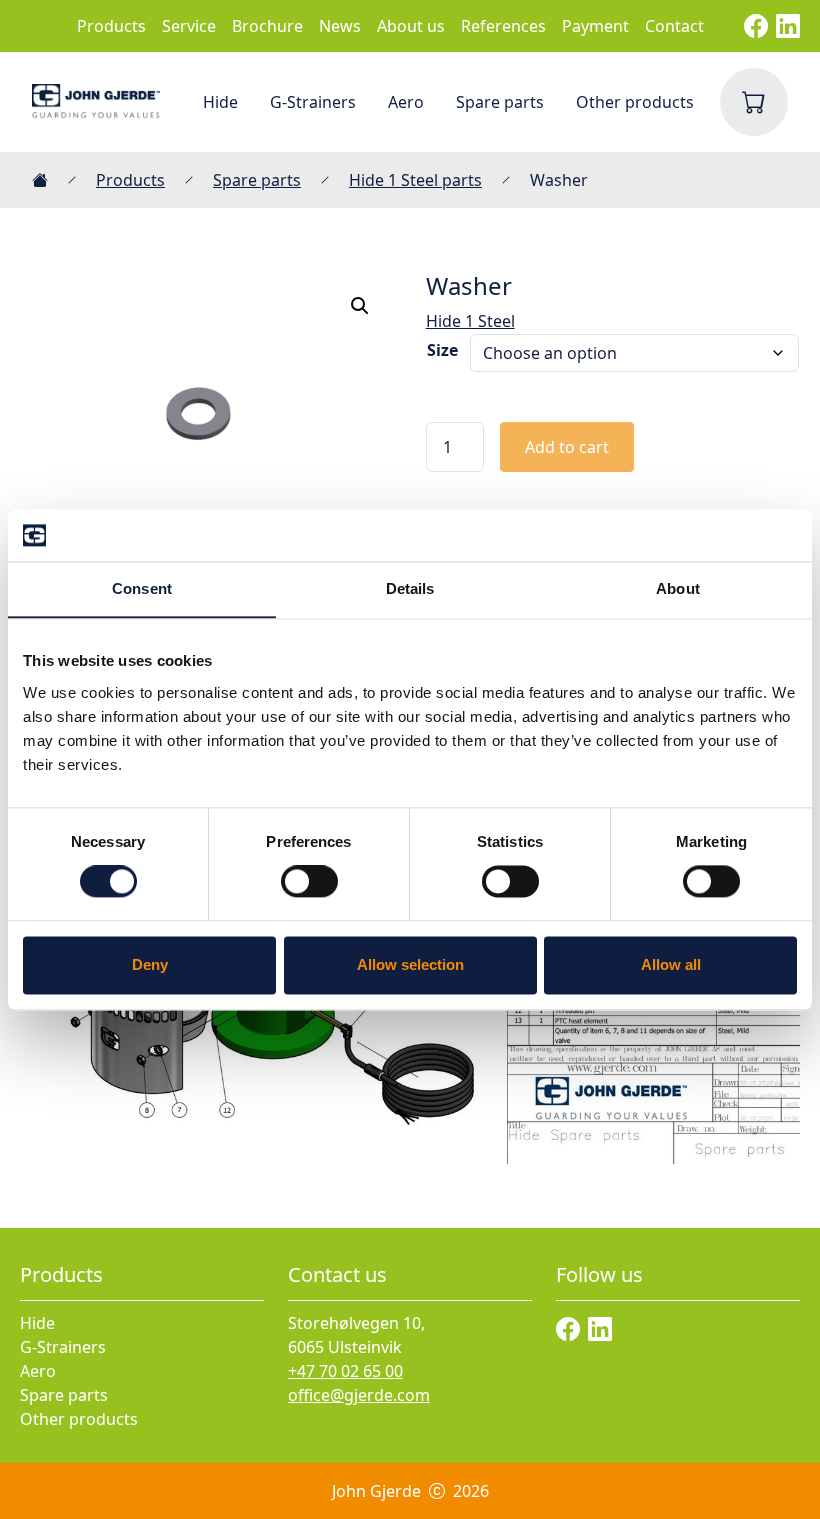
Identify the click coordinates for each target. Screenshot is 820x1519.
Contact (674, 26)
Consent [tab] (142, 588)
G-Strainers (313, 102)
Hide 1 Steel (470, 321)
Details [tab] (410, 588)
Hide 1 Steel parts (415, 180)
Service (189, 26)
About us (411, 26)
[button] (360, 306)
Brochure (267, 26)
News (340, 26)
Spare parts (500, 102)
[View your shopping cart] (754, 102)
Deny (150, 964)
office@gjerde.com (359, 1395)
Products (111, 26)
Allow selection (410, 964)
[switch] (309, 882)
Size (442, 350)
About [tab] (678, 588)
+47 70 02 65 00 (345, 1371)
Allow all (671, 964)
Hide (220, 102)
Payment (595, 26)
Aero (406, 102)
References (503, 26)
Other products (635, 102)
